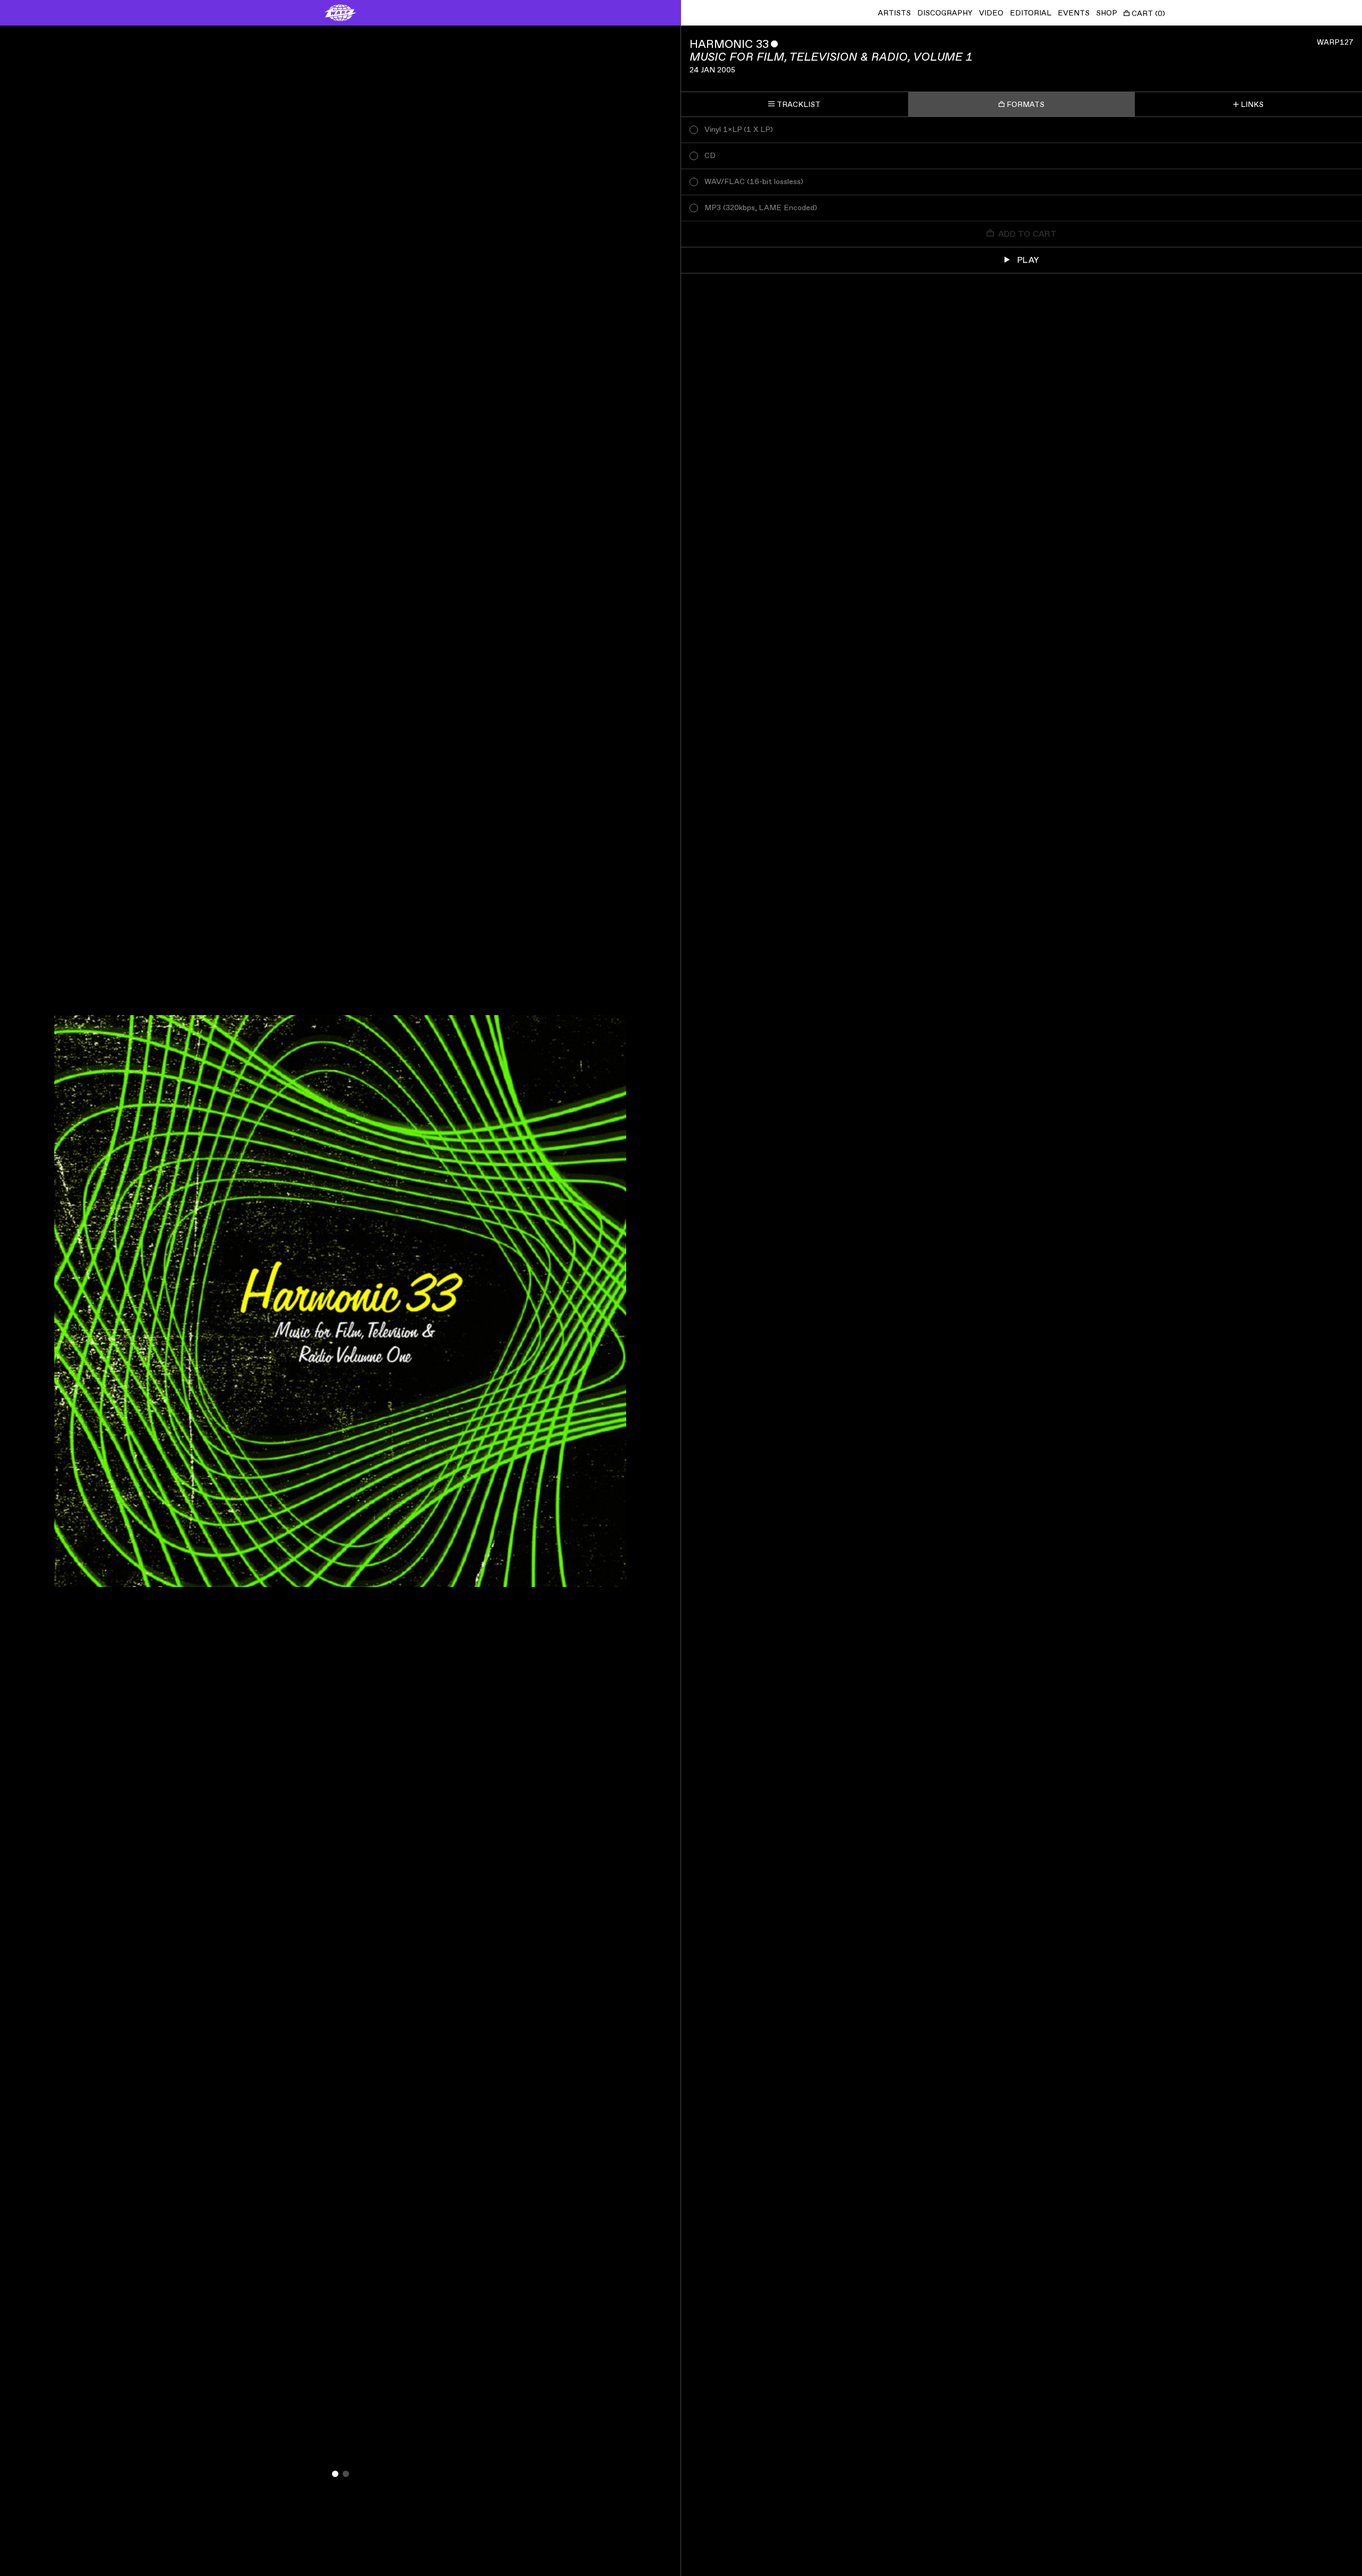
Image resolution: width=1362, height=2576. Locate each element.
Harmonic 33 (729, 44)
